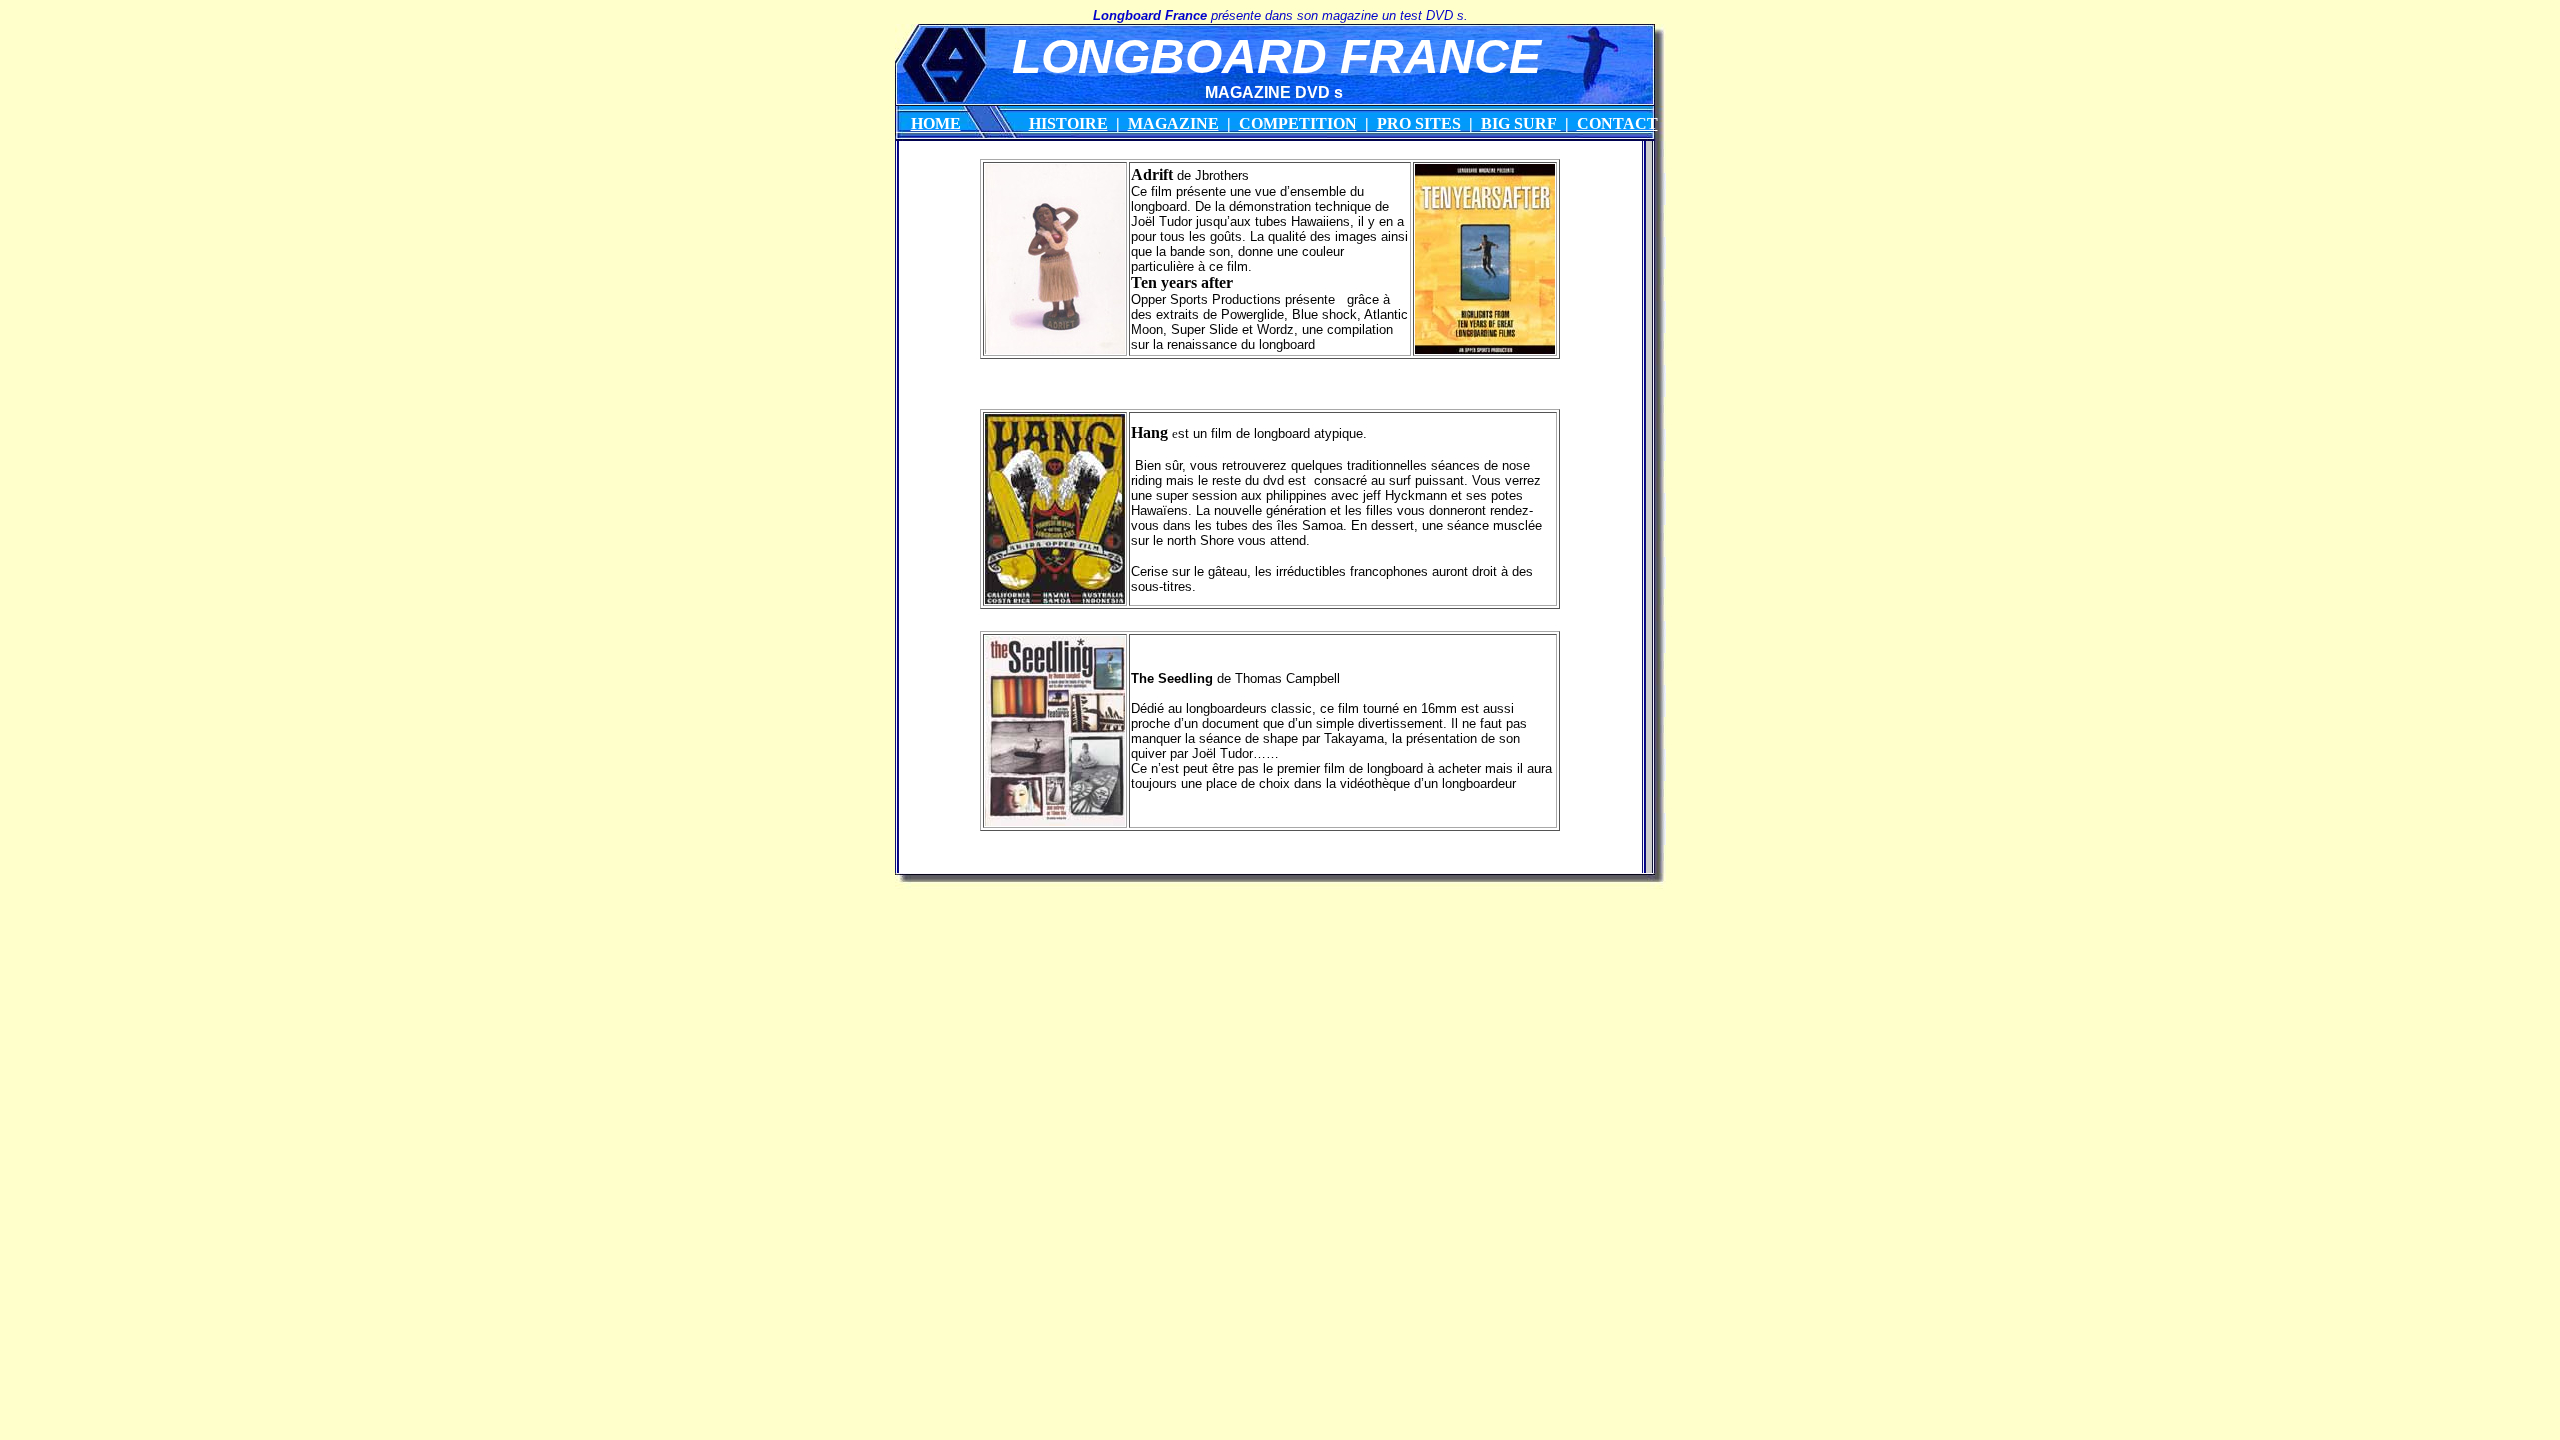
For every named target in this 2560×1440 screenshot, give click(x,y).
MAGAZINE (1173, 123)
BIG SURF (1521, 123)
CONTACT (1617, 123)
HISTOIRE (1068, 123)
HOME (936, 123)
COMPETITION (1298, 123)
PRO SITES (1419, 123)
